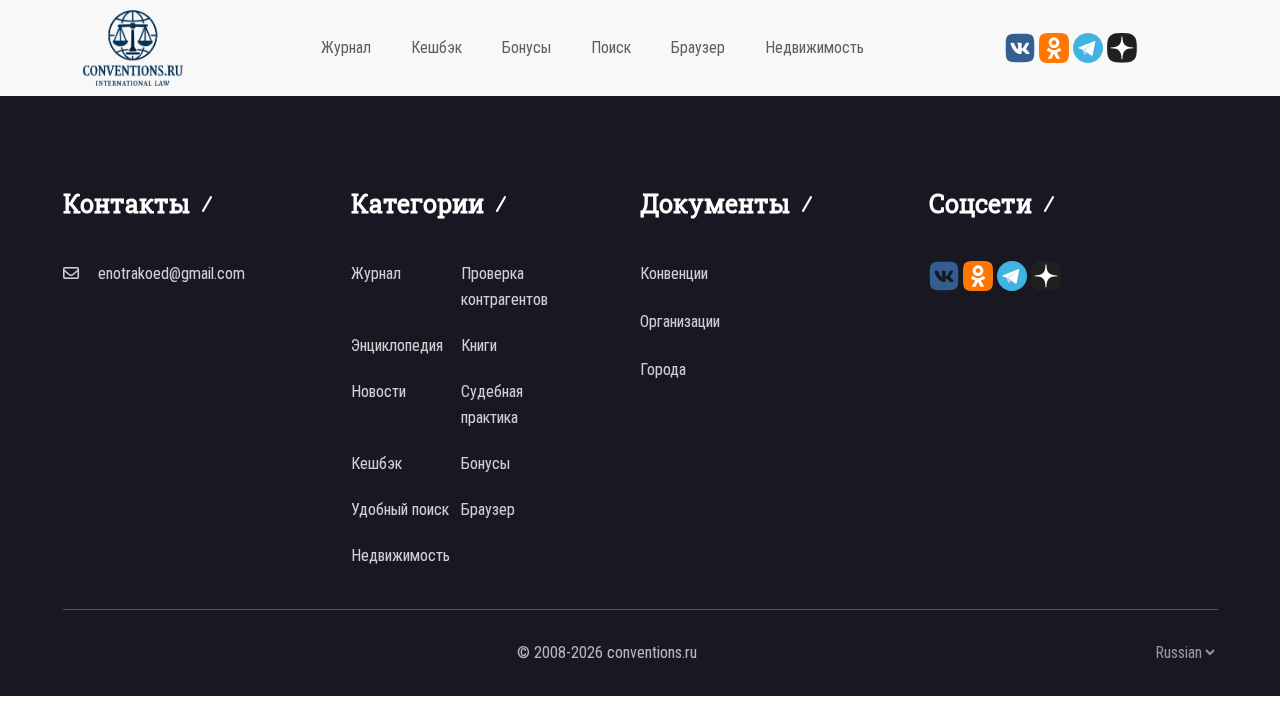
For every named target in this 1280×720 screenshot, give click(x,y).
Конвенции (674, 273)
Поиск (611, 47)
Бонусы (526, 47)
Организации (680, 321)
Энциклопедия (397, 345)
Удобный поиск (400, 509)
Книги (479, 345)
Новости (378, 391)
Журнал (346, 47)
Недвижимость (814, 47)
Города (663, 369)
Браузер (698, 47)
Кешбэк (436, 47)
